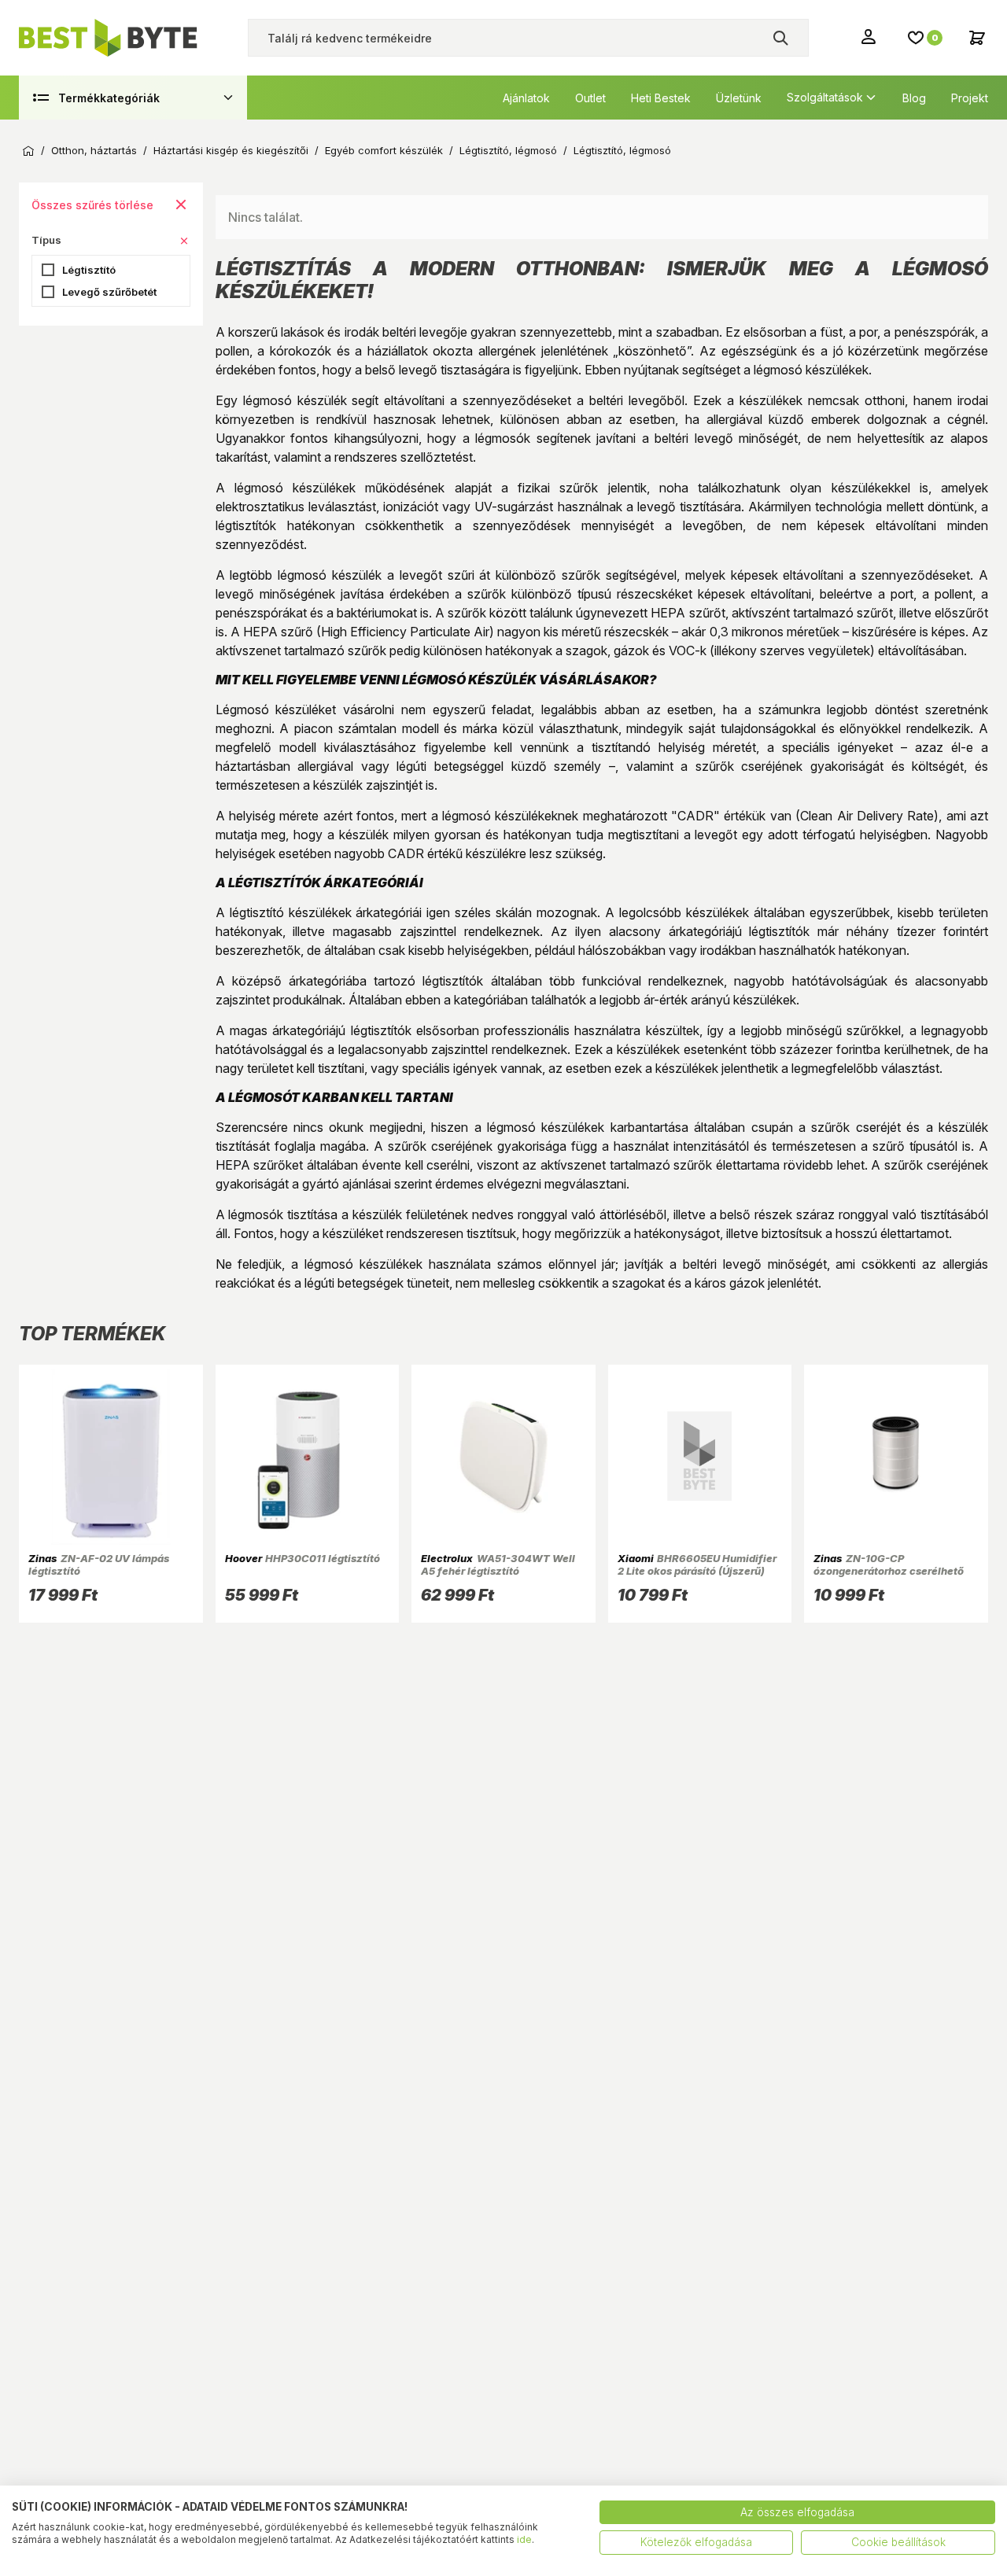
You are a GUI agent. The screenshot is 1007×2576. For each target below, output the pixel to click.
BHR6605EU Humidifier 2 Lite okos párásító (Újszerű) (697, 1564)
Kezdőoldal (28, 151)
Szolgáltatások (825, 97)
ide (524, 2539)
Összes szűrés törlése (92, 205)
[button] (184, 241)
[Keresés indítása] (780, 38)
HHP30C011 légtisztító (303, 1558)
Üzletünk (739, 98)
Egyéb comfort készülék (384, 151)
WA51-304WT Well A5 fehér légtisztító (498, 1564)
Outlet (590, 98)
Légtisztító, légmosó (508, 151)
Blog (914, 98)
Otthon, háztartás (94, 151)
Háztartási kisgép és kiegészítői (231, 151)
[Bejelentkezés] (870, 36)
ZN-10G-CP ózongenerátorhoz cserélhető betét (889, 1571)
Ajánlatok (526, 98)
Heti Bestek (661, 98)
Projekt (970, 98)
